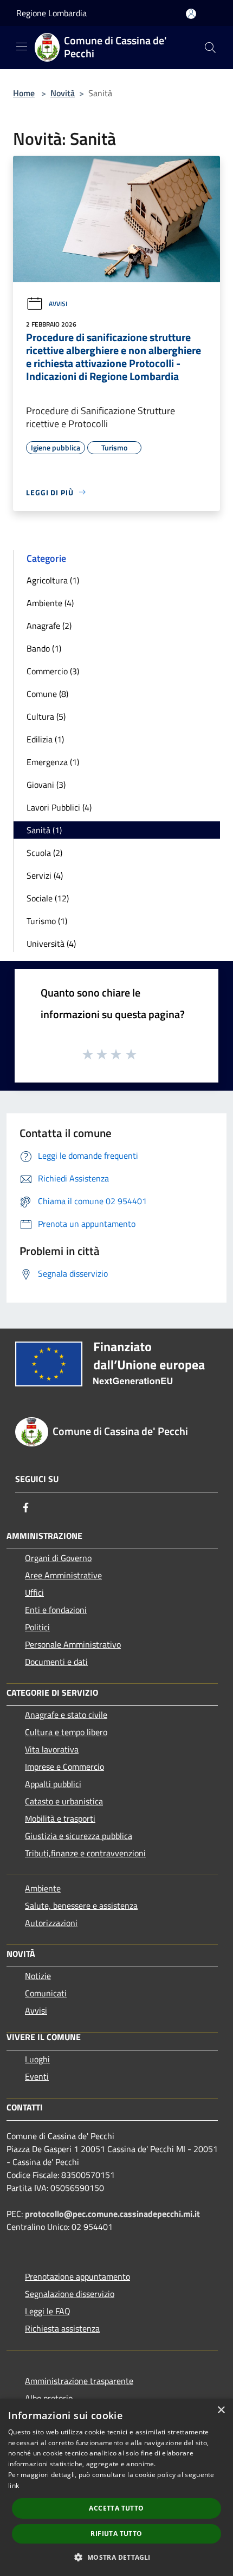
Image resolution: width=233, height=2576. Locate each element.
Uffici (34, 1592)
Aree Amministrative (63, 1575)
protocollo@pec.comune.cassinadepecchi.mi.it (112, 2214)
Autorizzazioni (51, 1923)
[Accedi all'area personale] (191, 14)
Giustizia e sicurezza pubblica (79, 1836)
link (14, 2485)
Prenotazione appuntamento (77, 2276)
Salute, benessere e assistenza (81, 1906)
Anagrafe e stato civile (66, 1715)
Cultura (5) (46, 716)
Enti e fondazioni (56, 1610)
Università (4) (51, 944)
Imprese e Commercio (64, 1767)
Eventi (37, 2076)
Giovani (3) (46, 785)
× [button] (221, 2410)
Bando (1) (44, 648)
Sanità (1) (44, 830)
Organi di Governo (58, 1558)
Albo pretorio (49, 2398)
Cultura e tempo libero (66, 1732)
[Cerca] (210, 48)
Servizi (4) (45, 875)
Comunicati (46, 1993)
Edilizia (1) (45, 739)
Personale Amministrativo (73, 1644)
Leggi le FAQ (48, 2311)
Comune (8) (47, 694)
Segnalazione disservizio (70, 2294)
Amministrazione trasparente (79, 2381)
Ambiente (43, 1888)
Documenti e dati (56, 1662)
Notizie (38, 1976)
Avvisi (58, 304)
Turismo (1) (47, 921)
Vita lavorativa (52, 1749)
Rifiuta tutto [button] (116, 2534)
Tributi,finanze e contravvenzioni (85, 1853)
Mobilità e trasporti (60, 1818)
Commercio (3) (53, 671)
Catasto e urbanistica (64, 1801)
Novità (63, 93)
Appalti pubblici (53, 1784)
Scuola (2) (44, 853)
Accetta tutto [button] (116, 2508)
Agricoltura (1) (53, 580)
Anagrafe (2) (49, 626)
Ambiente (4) (50, 603)
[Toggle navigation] (22, 47)
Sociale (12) (48, 898)
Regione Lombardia (51, 13)
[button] (116, 2557)
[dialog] (116, 2487)
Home (24, 93)
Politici (37, 1627)
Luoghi (37, 2059)
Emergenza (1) (53, 762)
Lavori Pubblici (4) (59, 807)
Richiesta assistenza (62, 2328)
